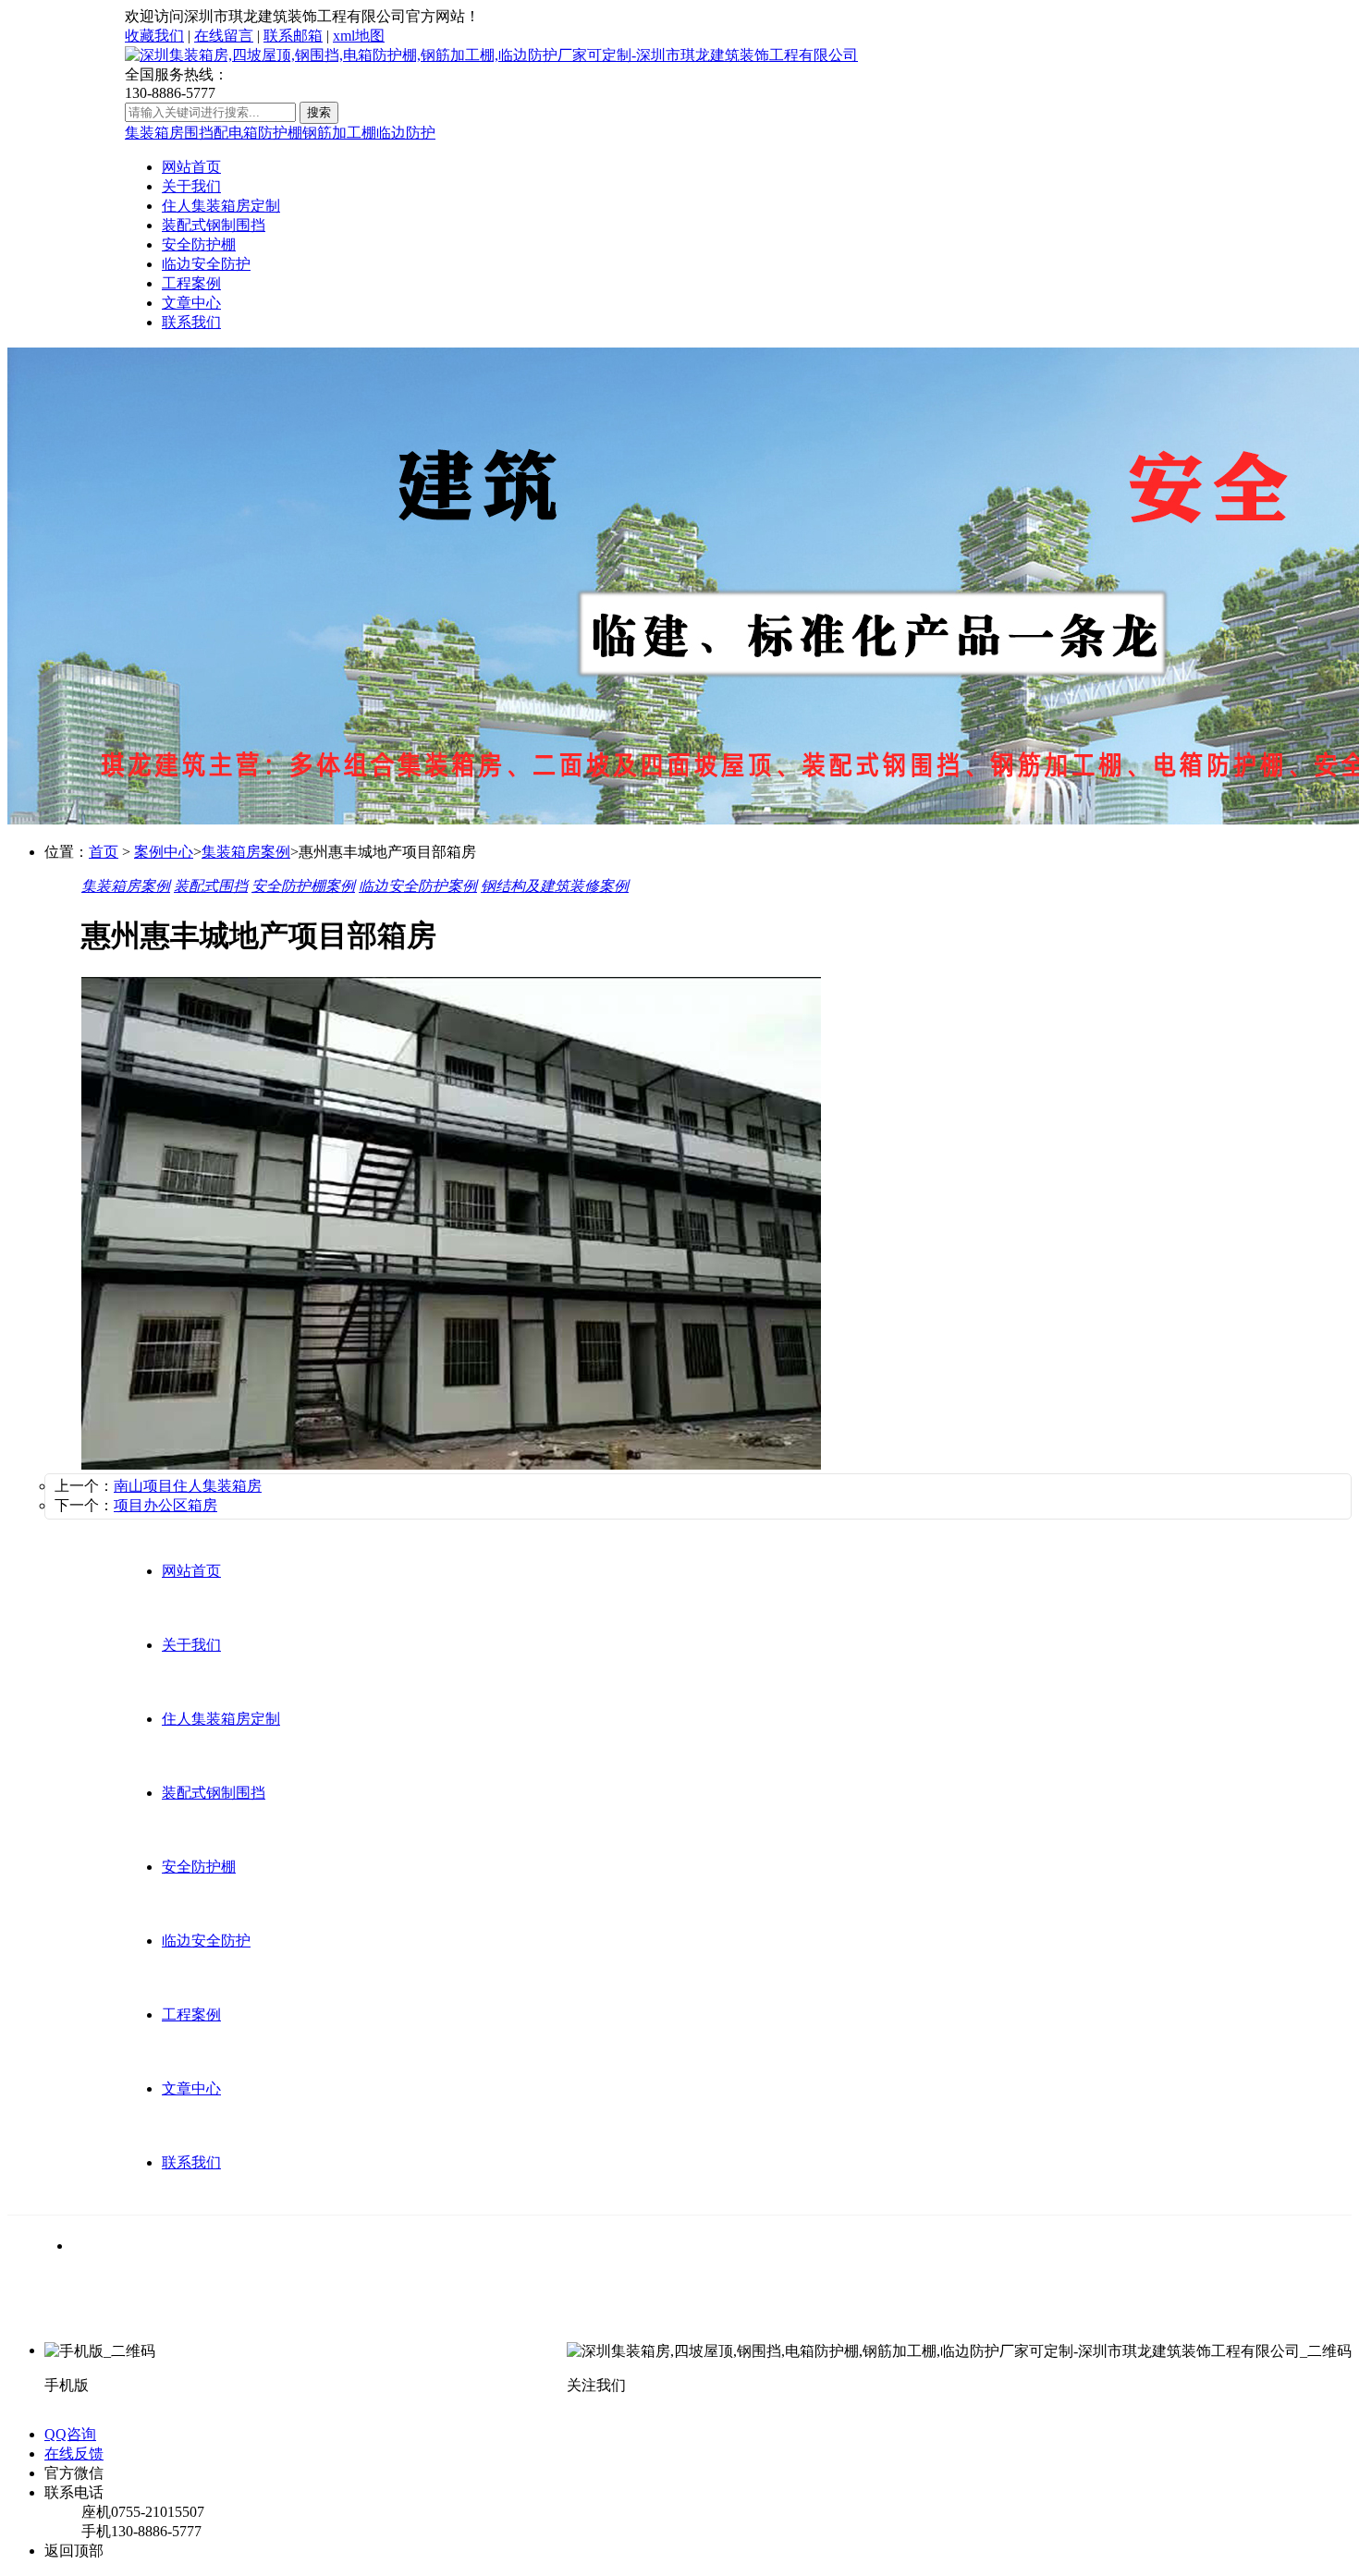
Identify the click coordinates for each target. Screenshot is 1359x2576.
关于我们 (191, 186)
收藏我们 (154, 36)
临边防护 (406, 133)
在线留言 (224, 36)
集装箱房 (154, 133)
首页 (104, 852)
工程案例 (191, 283)
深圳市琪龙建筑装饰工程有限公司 (294, 2317)
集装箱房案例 (246, 852)
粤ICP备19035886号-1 (685, 2317)
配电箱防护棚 (258, 133)
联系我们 (191, 322)
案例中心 (164, 852)
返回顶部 (74, 2551)
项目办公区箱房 (165, 1505)
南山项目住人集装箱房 (188, 1486)
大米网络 (579, 2317)
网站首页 (191, 167)
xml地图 (359, 36)
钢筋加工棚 (339, 133)
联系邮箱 (293, 36)
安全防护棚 (199, 244)
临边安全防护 (206, 264)
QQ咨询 (70, 2434)
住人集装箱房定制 (221, 206)
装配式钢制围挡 (214, 225)
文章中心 (191, 303)
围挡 (199, 133)
